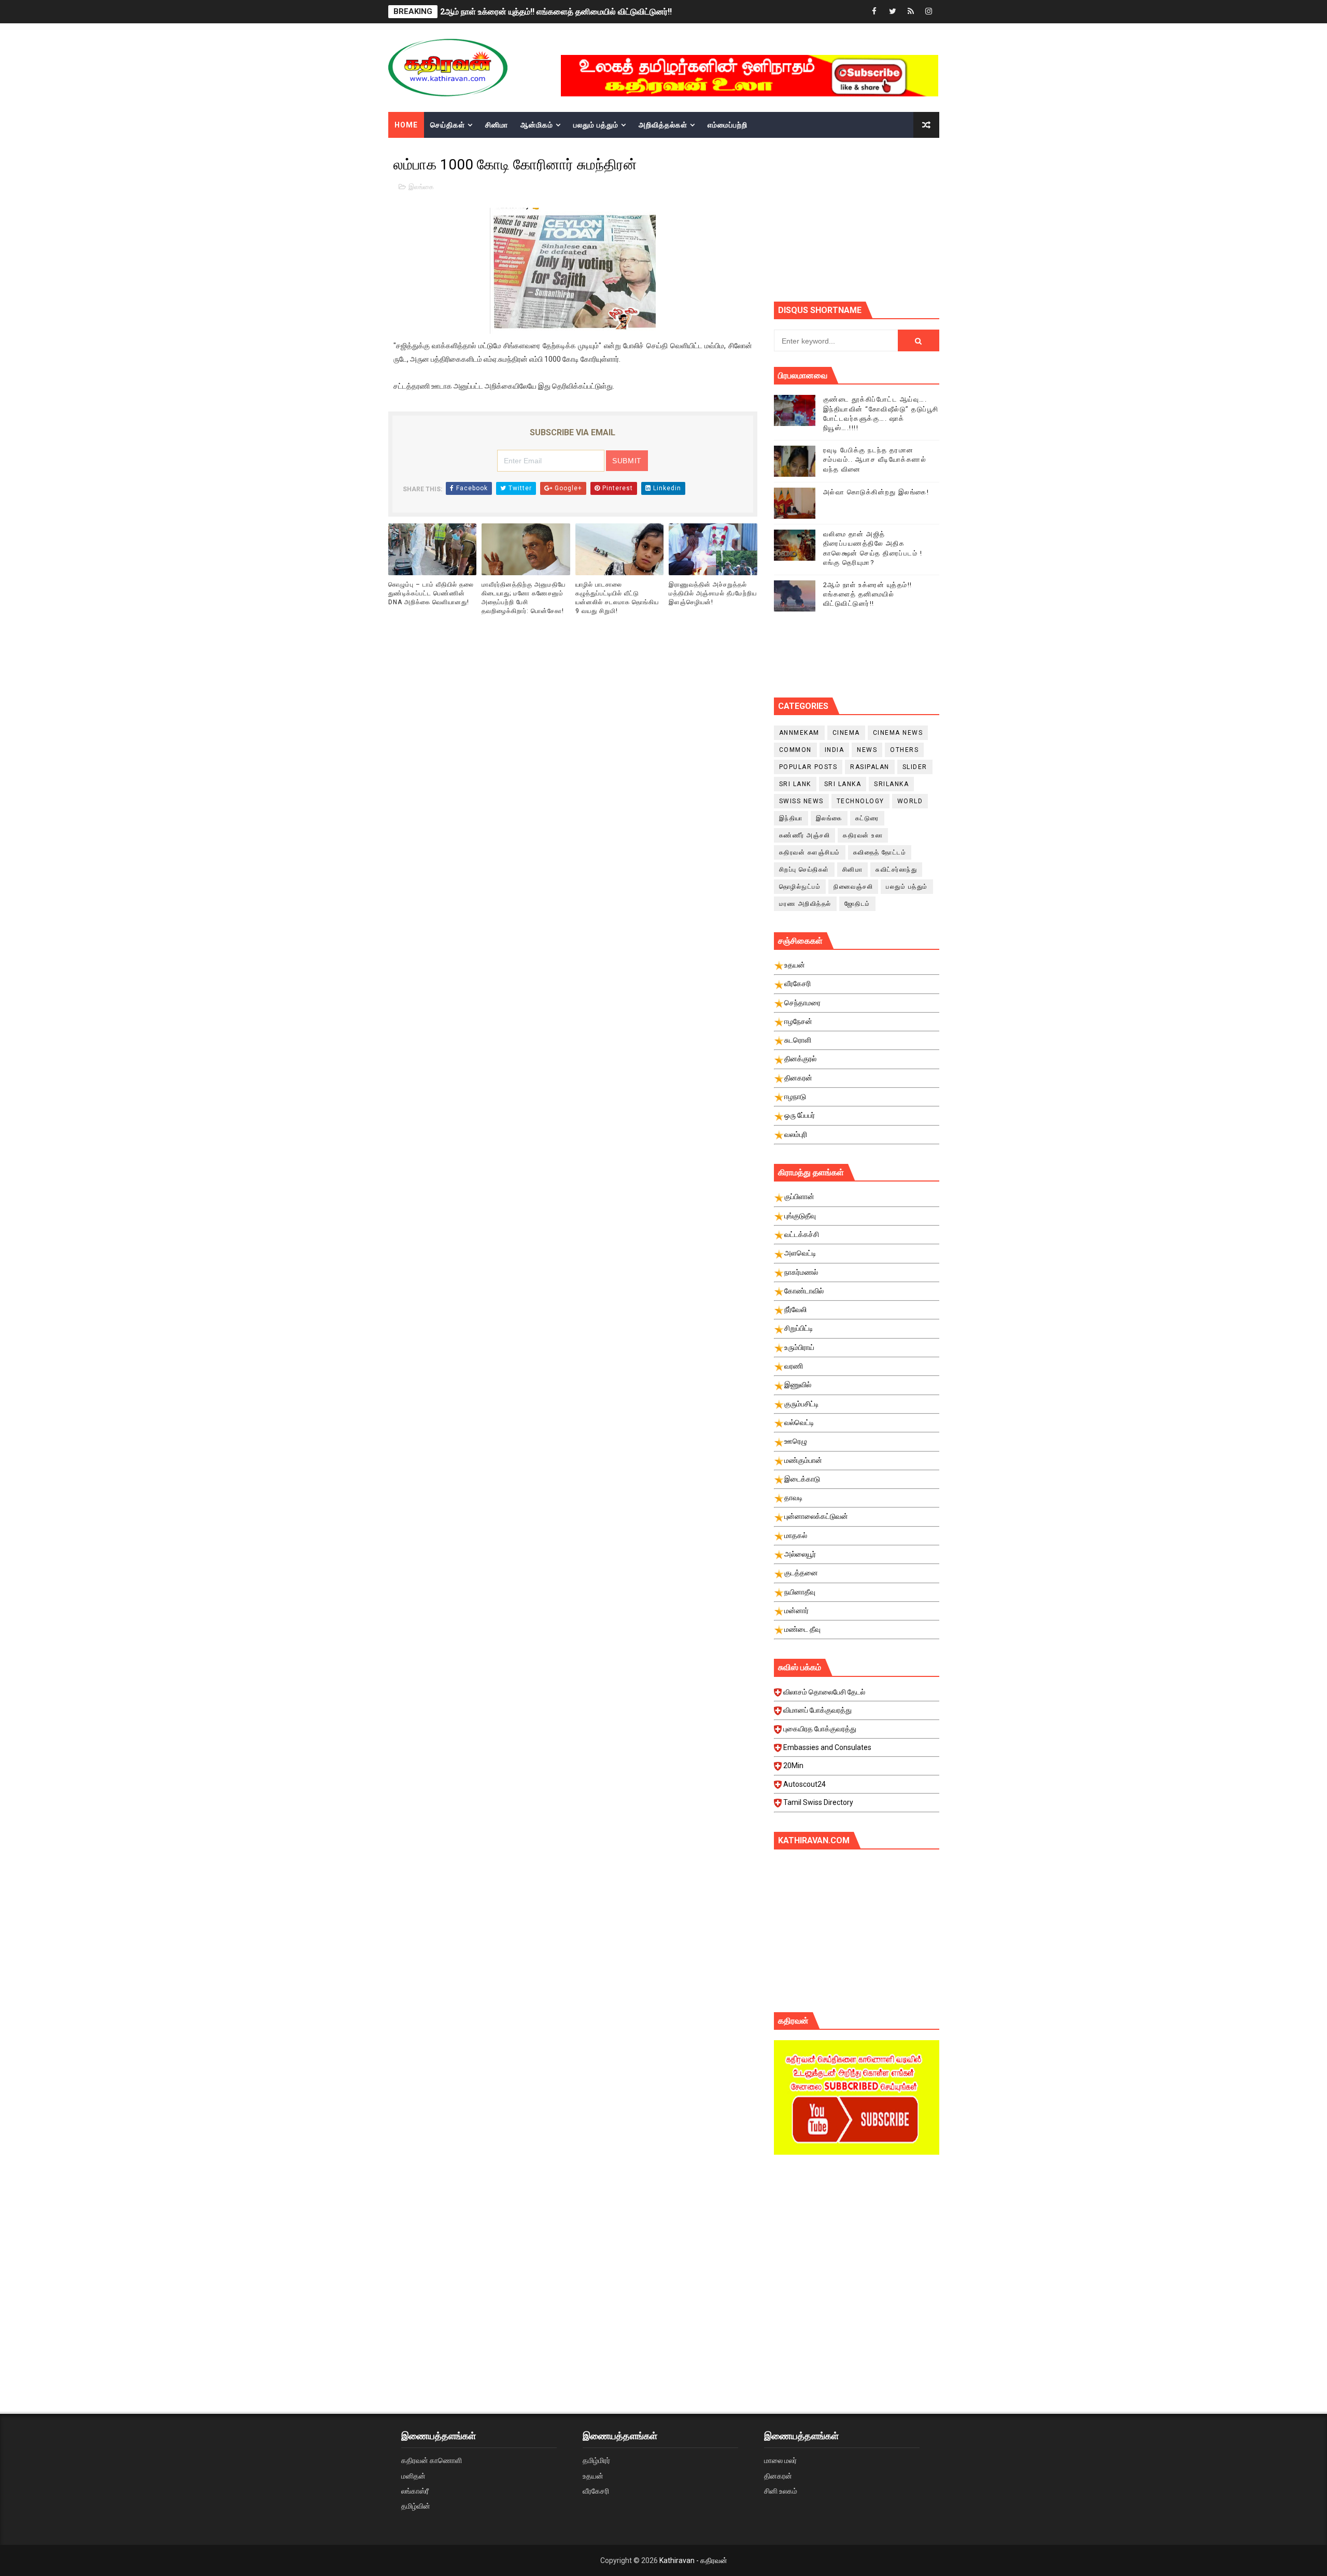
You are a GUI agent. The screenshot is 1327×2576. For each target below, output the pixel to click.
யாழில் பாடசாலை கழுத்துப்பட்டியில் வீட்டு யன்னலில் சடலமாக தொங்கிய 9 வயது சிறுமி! (617, 597)
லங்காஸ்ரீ (415, 2491)
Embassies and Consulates (827, 1747)
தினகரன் (778, 2476)
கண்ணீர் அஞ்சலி (805, 835)
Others (904, 750)
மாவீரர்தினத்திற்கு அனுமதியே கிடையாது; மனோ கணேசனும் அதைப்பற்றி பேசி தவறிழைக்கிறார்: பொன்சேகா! (524, 597)
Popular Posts (808, 767)
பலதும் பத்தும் (596, 125)
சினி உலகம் (781, 2491)
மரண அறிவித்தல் (805, 904)
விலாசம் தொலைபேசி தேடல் (824, 1692)
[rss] (911, 12)
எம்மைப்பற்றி (728, 125)
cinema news (898, 733)
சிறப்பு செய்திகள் (804, 870)
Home (406, 125)
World (910, 801)
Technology (860, 801)
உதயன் (593, 2476)
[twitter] (893, 12)
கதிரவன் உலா (863, 835)
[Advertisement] (857, 2251)
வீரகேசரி (596, 2491)
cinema (846, 733)
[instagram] (929, 12)
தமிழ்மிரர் (596, 2460)
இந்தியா (791, 818)
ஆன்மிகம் (537, 125)
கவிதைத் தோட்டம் (880, 852)
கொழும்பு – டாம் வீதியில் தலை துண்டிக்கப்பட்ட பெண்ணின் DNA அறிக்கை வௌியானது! (431, 593)
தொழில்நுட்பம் (800, 887)
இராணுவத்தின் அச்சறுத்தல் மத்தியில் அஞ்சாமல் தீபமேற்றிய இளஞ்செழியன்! (713, 593)
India (835, 750)
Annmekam (799, 733)
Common (795, 750)
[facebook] (874, 12)
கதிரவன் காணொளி (432, 2460)
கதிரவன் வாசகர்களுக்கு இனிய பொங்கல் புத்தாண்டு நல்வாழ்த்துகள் (557, 12)
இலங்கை (421, 187)
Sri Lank (795, 784)
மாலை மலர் (780, 2460)
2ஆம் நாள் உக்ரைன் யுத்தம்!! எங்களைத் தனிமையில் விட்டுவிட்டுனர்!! (868, 594)
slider (915, 767)
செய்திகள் (448, 125)
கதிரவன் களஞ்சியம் (810, 852)
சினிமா (497, 125)
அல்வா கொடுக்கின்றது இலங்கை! (876, 492)
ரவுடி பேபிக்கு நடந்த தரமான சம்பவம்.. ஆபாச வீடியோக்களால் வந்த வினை (875, 459)
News (867, 750)
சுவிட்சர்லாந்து (896, 870)
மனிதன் (413, 2476)
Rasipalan (870, 767)
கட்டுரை (867, 818)
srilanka (891, 784)
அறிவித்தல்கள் (663, 125)
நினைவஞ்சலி (853, 887)
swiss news (801, 801)
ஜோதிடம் (857, 904)
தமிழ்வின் (416, 2506)
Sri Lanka (843, 784)
